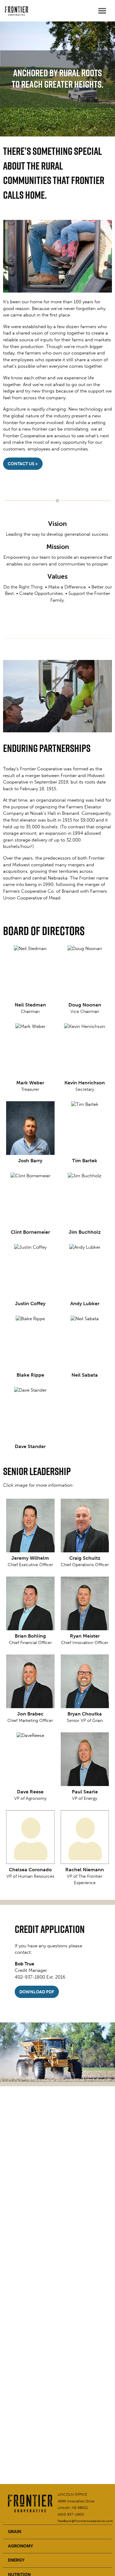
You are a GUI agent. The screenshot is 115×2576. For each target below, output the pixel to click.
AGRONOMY (21, 2546)
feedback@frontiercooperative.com (85, 2521)
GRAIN (15, 2532)
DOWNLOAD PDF (37, 1992)
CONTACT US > (23, 464)
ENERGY (16, 2560)
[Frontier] (15, 11)
